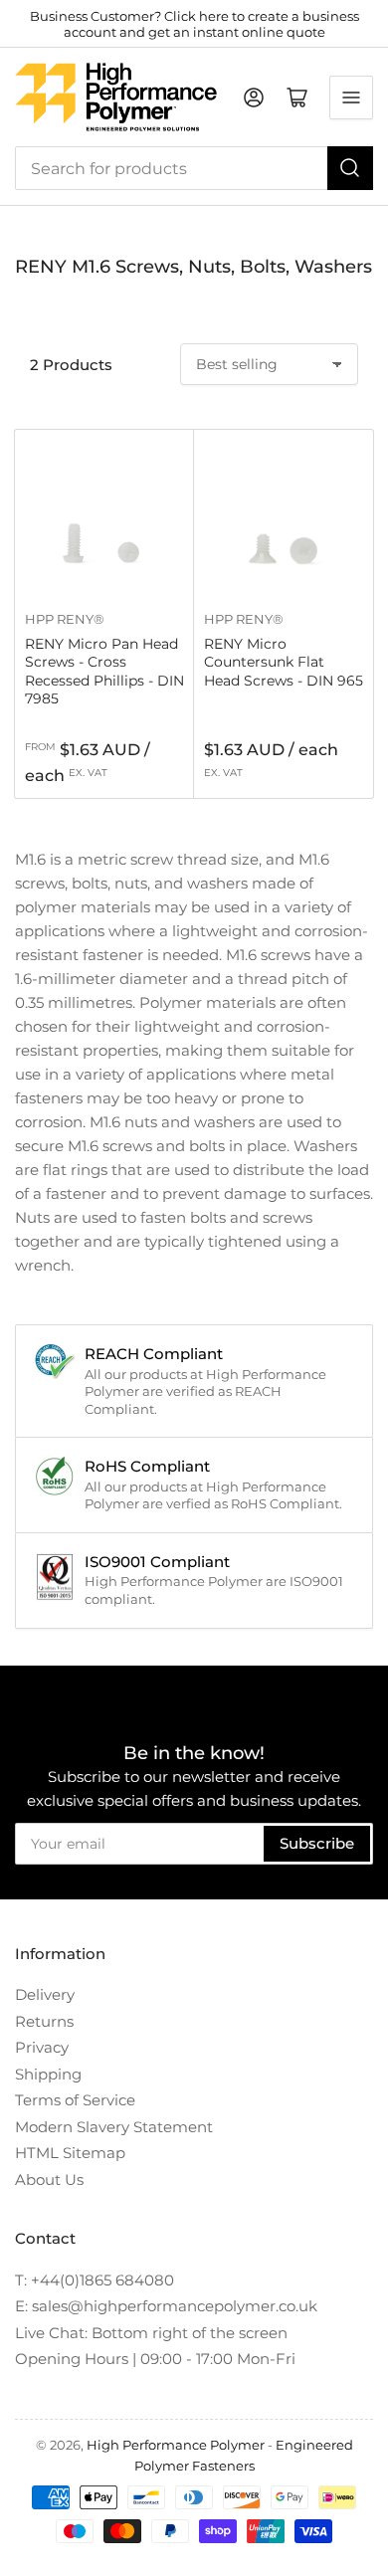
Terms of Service (75, 2100)
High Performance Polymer (176, 2445)
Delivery (45, 1994)
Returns (44, 2021)
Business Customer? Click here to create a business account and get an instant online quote (194, 24)
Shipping (48, 2074)
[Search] (350, 168)
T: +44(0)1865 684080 (95, 2280)
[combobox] (194, 168)
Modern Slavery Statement (114, 2127)
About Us (49, 2180)
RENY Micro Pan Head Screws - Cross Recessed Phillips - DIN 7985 (104, 671)
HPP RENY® (65, 619)
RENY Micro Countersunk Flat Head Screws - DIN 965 (284, 662)
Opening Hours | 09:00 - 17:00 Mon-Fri (155, 2359)
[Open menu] (351, 98)
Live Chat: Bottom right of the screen (151, 2333)
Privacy (42, 2047)
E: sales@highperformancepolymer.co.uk (166, 2306)
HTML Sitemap (70, 2153)
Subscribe (317, 1843)
